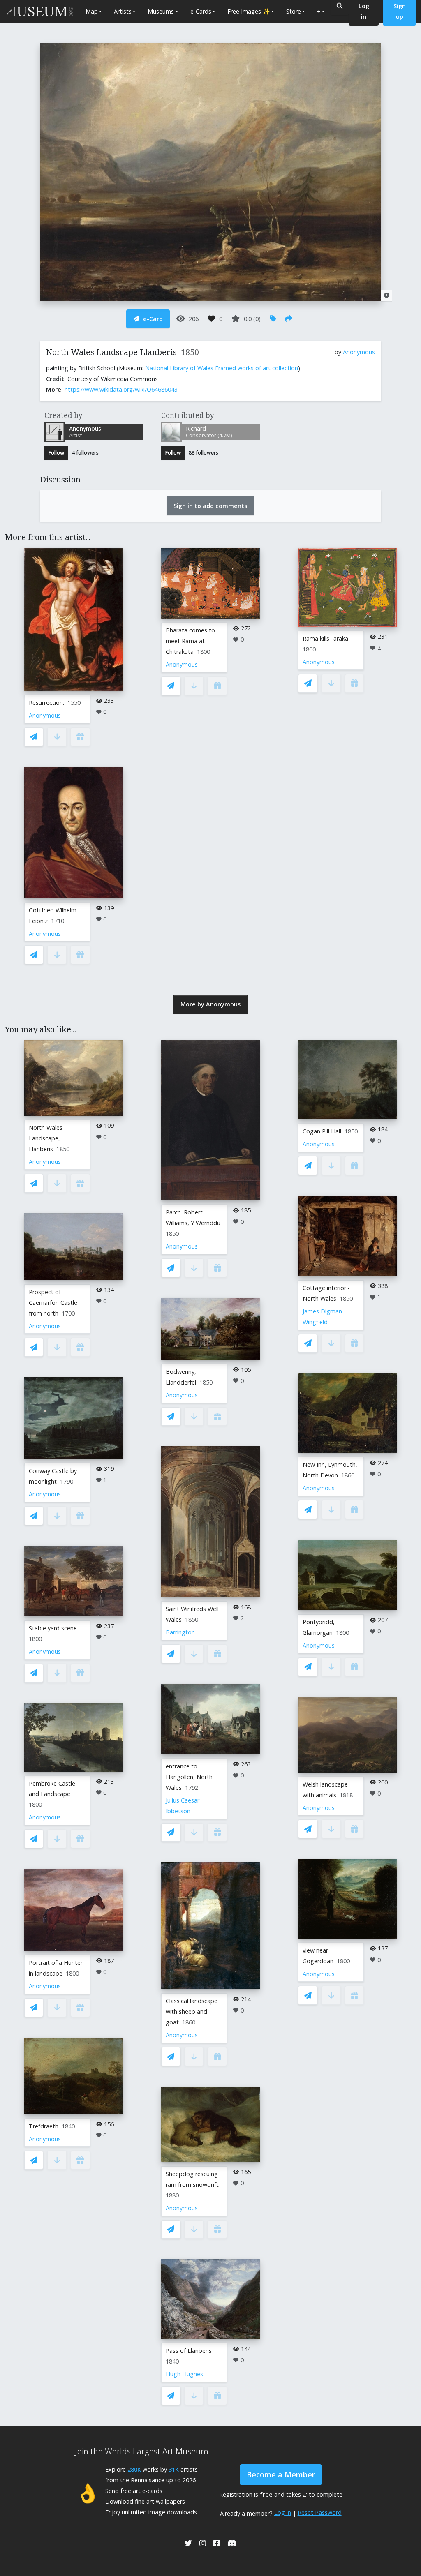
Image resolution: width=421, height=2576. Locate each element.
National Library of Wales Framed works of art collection (222, 368)
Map (92, 11)
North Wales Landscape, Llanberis (46, 1138)
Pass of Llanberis (189, 2351)
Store (294, 11)
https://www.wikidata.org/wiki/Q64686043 (121, 389)
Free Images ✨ (249, 11)
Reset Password (320, 2513)
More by (210, 1004)
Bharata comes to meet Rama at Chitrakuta (190, 641)
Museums (161, 11)
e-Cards (201, 11)
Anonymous (359, 352)
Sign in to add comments (210, 506)
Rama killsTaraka (325, 638)
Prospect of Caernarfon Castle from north (53, 1303)
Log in (283, 2513)
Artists (123, 11)
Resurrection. (46, 703)
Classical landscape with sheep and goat (192, 2012)
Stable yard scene (53, 1628)
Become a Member (281, 2474)
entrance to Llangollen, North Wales (189, 1777)
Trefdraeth (44, 2126)
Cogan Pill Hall (322, 1131)
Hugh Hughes (184, 2374)
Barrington (180, 1632)
